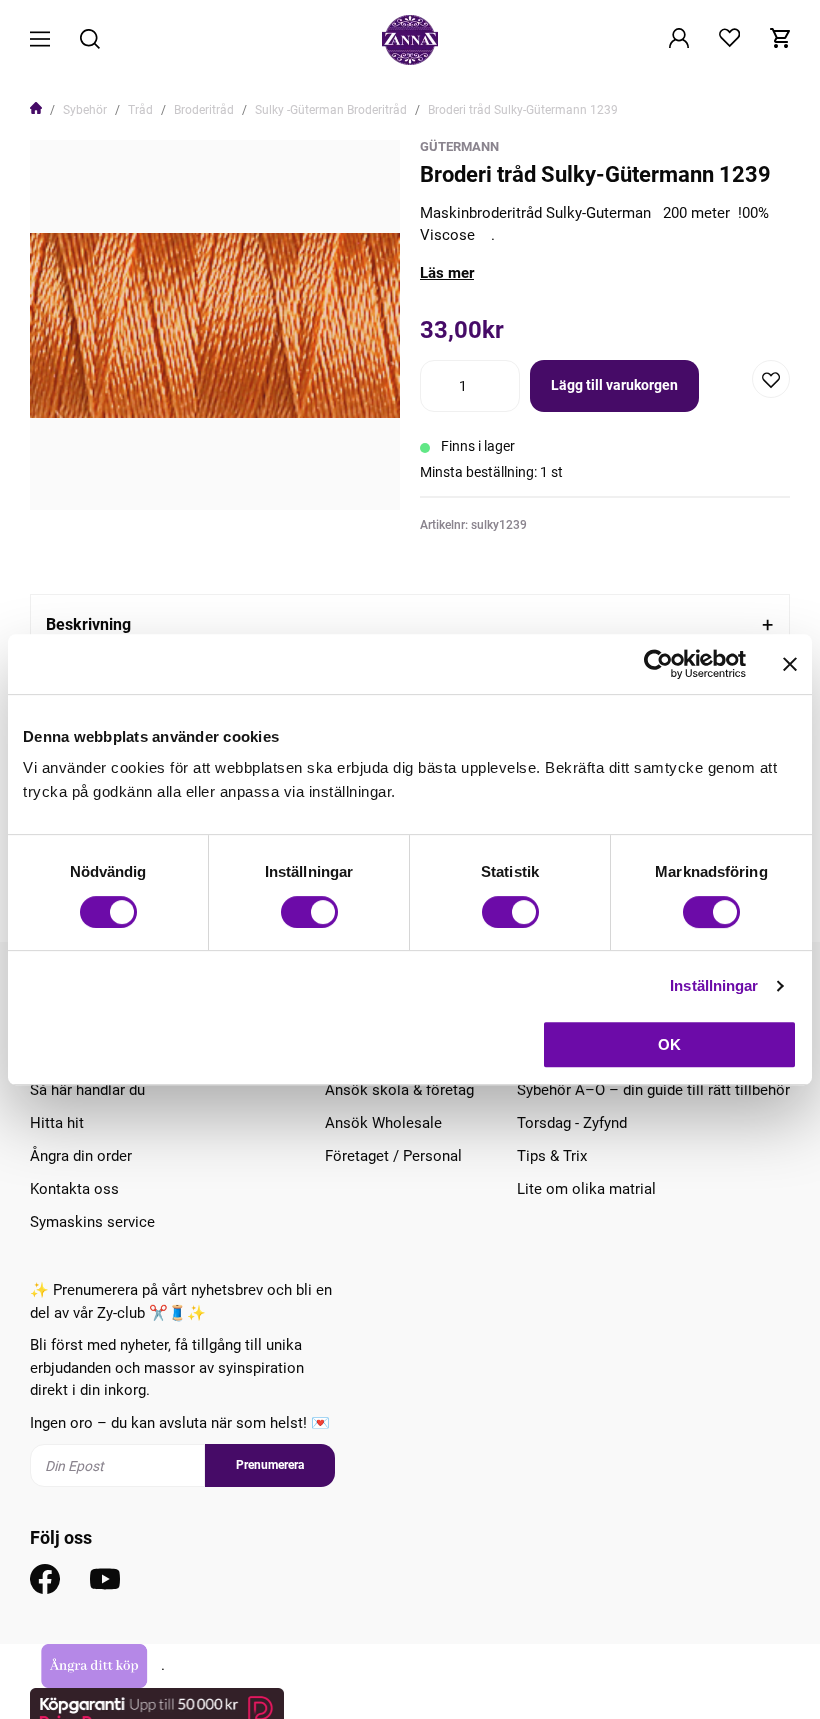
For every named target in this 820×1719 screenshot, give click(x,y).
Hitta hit (57, 1123)
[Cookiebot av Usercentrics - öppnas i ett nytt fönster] (658, 664)
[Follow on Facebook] (45, 1579)
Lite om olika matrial (586, 1189)
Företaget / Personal (393, 1156)
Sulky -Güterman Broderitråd (331, 110)
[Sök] (90, 40)
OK (669, 1044)
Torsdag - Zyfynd (572, 1123)
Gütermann (459, 146)
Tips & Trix (552, 1156)
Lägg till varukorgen (614, 385)
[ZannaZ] (410, 40)
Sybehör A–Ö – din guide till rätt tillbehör (653, 1090)
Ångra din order (81, 1156)
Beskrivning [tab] (88, 624)
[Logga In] (679, 40)
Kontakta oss (74, 1189)
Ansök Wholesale (383, 1123)
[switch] (309, 912)
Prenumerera (270, 1465)
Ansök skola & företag (399, 1090)
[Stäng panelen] (790, 664)
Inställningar (714, 985)
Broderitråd (204, 110)
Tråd (140, 110)
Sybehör (85, 110)
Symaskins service (92, 1222)
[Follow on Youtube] (105, 1579)
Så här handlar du (87, 1090)
